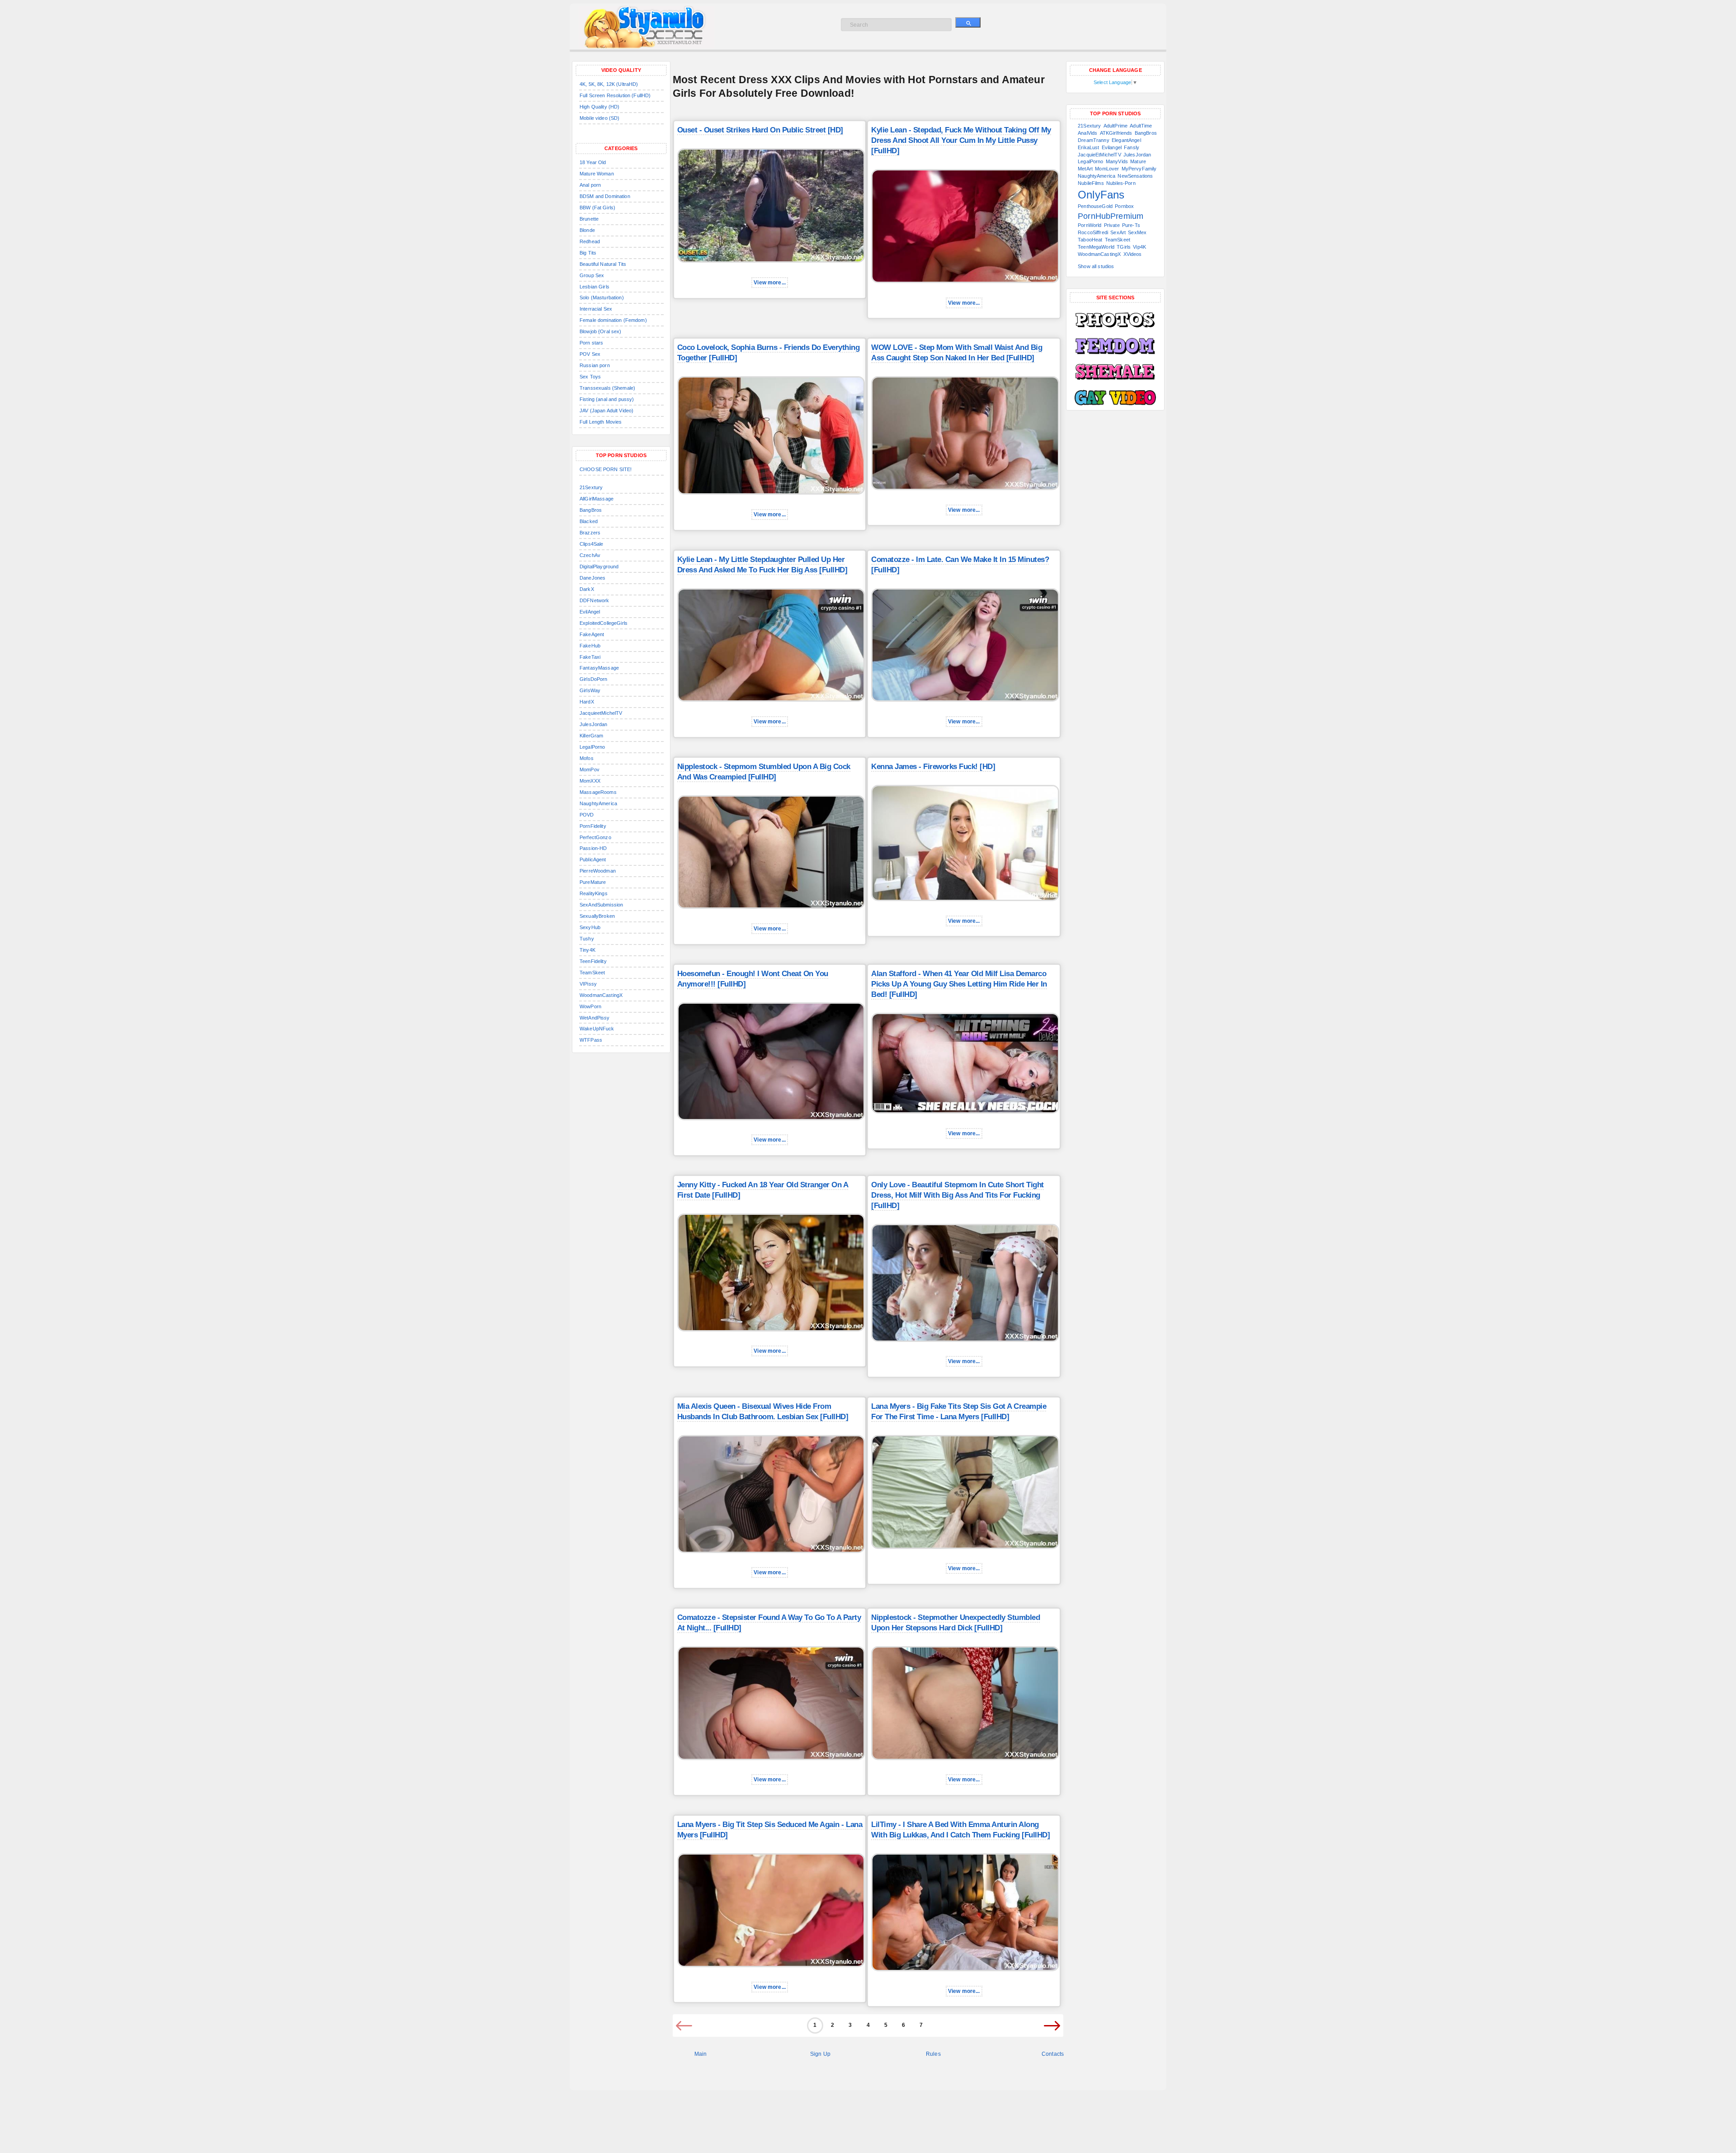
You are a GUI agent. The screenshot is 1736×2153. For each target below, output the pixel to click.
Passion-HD (593, 848)
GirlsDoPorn (594, 679)
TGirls (1124, 247)
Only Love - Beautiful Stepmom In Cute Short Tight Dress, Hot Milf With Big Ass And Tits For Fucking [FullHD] (958, 1195)
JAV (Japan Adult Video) (606, 411)
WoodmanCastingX (601, 995)
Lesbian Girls (594, 287)
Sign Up (820, 2054)
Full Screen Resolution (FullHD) (615, 95)
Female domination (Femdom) (613, 320)
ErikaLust (1088, 147)
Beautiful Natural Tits (603, 264)
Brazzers (590, 533)
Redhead (590, 241)
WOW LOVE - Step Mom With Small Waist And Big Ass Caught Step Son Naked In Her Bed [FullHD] (957, 353)
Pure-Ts (1131, 225)
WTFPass (591, 1040)
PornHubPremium (1111, 216)
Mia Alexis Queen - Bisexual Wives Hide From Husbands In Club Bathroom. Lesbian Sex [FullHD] (763, 1412)
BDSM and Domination (605, 196)
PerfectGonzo (595, 837)
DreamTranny (1094, 140)
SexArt (1118, 232)
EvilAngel (590, 612)
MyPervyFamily (1139, 169)
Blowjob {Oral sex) (601, 331)
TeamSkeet (592, 973)
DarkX (587, 589)
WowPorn (590, 1006)
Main (701, 2054)
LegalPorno (592, 747)
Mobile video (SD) (599, 118)
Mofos (587, 758)
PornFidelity (593, 826)
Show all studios (1096, 266)
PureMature (593, 882)
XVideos (1133, 254)
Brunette (589, 219)
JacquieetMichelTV (601, 713)
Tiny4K (587, 950)
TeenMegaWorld (1096, 247)
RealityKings (594, 893)
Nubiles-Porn (1121, 183)
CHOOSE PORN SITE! (606, 469)
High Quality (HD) (599, 107)
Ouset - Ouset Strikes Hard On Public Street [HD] (760, 130)
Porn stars (591, 343)
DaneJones (592, 578)
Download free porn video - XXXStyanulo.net (656, 27)
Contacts (1053, 2054)
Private (1112, 225)
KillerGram (591, 736)
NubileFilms (1091, 183)
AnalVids (1087, 133)
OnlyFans (1101, 195)
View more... (770, 283)
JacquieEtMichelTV (1099, 155)
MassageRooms (598, 792)
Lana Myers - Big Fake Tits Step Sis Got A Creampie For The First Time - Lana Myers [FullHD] (959, 1412)
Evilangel (1112, 147)
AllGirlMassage (597, 499)
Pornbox (1124, 206)
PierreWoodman (598, 871)
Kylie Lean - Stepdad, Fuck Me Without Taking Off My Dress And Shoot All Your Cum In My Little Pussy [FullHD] (961, 140)
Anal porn (590, 185)
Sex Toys (590, 377)
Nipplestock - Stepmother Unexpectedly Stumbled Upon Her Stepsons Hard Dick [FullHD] (955, 1623)
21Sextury (591, 487)
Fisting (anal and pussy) (607, 399)
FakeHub (590, 646)
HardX (587, 702)
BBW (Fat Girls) (597, 208)
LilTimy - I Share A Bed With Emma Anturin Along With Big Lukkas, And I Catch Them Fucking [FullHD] (960, 1830)
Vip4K (1139, 247)
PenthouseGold (1095, 206)
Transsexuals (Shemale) (607, 388)
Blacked (589, 521)
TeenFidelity (593, 961)
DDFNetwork (594, 600)
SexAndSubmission (601, 905)
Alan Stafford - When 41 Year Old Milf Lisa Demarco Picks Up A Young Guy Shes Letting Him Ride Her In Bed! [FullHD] (959, 984)
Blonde (587, 230)
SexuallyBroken (597, 916)
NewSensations (1135, 176)
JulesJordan (594, 724)
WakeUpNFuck (597, 1029)
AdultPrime (1116, 126)
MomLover (1107, 169)
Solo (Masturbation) (602, 297)
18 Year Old (593, 162)
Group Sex (592, 275)
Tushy (587, 939)
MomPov (590, 770)
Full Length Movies (601, 422)
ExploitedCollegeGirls (604, 623)
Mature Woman (597, 174)
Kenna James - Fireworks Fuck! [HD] (933, 767)
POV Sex (590, 354)
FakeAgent (592, 634)
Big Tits (588, 253)
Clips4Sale (591, 544)
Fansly (1132, 147)
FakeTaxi (590, 657)
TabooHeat (1090, 240)
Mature (1138, 161)
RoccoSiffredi (1093, 232)
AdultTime (1141, 126)
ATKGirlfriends (1116, 133)
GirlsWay (590, 690)
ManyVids (1117, 161)
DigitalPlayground (599, 567)
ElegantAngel (1126, 140)
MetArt (1085, 169)
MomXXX (590, 781)
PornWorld (1090, 225)
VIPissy (588, 984)
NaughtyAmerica (598, 803)
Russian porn (595, 365)
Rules (933, 2054)
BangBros (591, 510)
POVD (587, 815)
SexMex (1137, 232)
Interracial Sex (596, 309)
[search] (968, 22)
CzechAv (590, 555)
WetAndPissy (595, 1018)
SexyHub (590, 927)
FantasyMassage (599, 668)
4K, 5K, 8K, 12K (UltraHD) (609, 84)
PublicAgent (593, 859)
